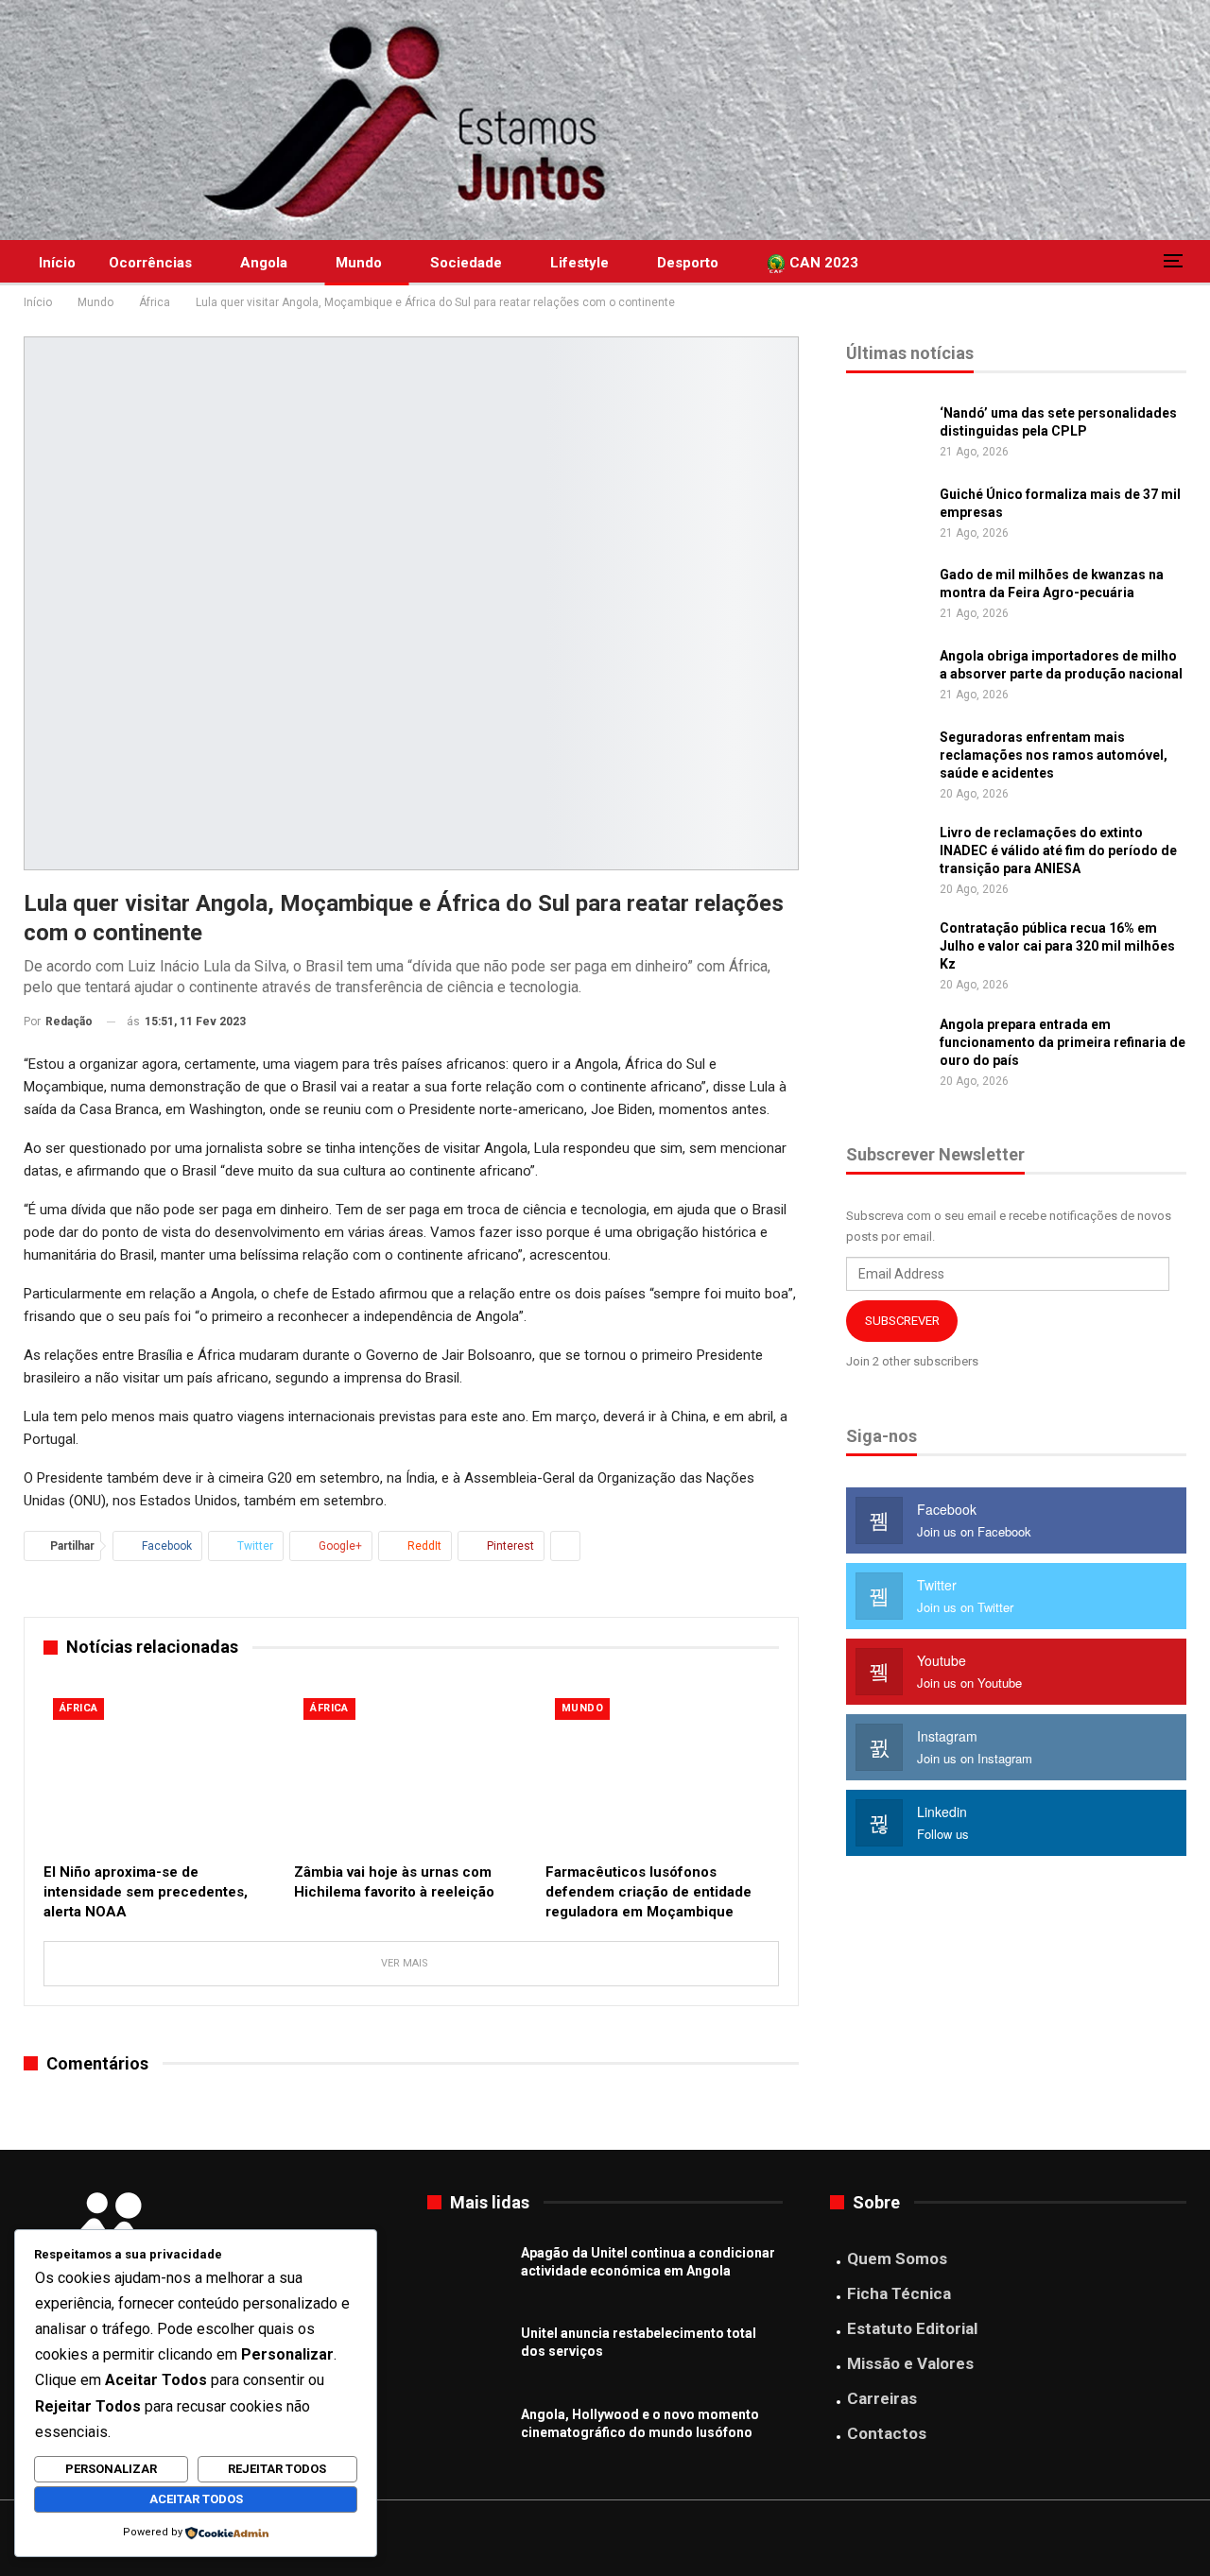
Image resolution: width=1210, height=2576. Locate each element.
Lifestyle (579, 263)
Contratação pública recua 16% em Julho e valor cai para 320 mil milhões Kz (1057, 946)
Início (57, 263)
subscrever (902, 1321)
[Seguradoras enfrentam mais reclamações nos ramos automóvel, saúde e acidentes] (887, 759)
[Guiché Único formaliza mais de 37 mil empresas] (887, 516)
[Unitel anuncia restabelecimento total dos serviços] (468, 2355)
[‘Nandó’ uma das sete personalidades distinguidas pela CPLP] (887, 435)
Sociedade (466, 263)
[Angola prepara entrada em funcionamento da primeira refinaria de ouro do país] (887, 1046)
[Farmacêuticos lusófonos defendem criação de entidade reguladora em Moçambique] (662, 1770)
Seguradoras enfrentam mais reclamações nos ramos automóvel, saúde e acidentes (1054, 755)
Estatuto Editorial (912, 2328)
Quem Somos (897, 2258)
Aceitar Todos (196, 2499)
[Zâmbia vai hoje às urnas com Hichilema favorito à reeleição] (411, 1770)
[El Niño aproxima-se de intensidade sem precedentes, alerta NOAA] (160, 1770)
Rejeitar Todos (277, 2469)
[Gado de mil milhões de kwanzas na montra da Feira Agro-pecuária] (887, 596)
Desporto (688, 263)
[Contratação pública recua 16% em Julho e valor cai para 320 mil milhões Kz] (887, 950)
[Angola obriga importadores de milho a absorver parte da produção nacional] (887, 678)
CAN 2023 (822, 263)
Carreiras (882, 2398)
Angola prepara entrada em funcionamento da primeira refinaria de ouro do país (1063, 1042)
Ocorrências (150, 263)
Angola (264, 263)
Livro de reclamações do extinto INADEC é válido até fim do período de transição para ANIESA (1058, 850)
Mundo (359, 263)
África (78, 1708)
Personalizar (111, 2469)
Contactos (887, 2433)
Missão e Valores (910, 2363)
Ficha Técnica (899, 2293)
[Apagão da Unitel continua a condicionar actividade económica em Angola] (468, 2275)
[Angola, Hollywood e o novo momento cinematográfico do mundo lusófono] (468, 2436)
